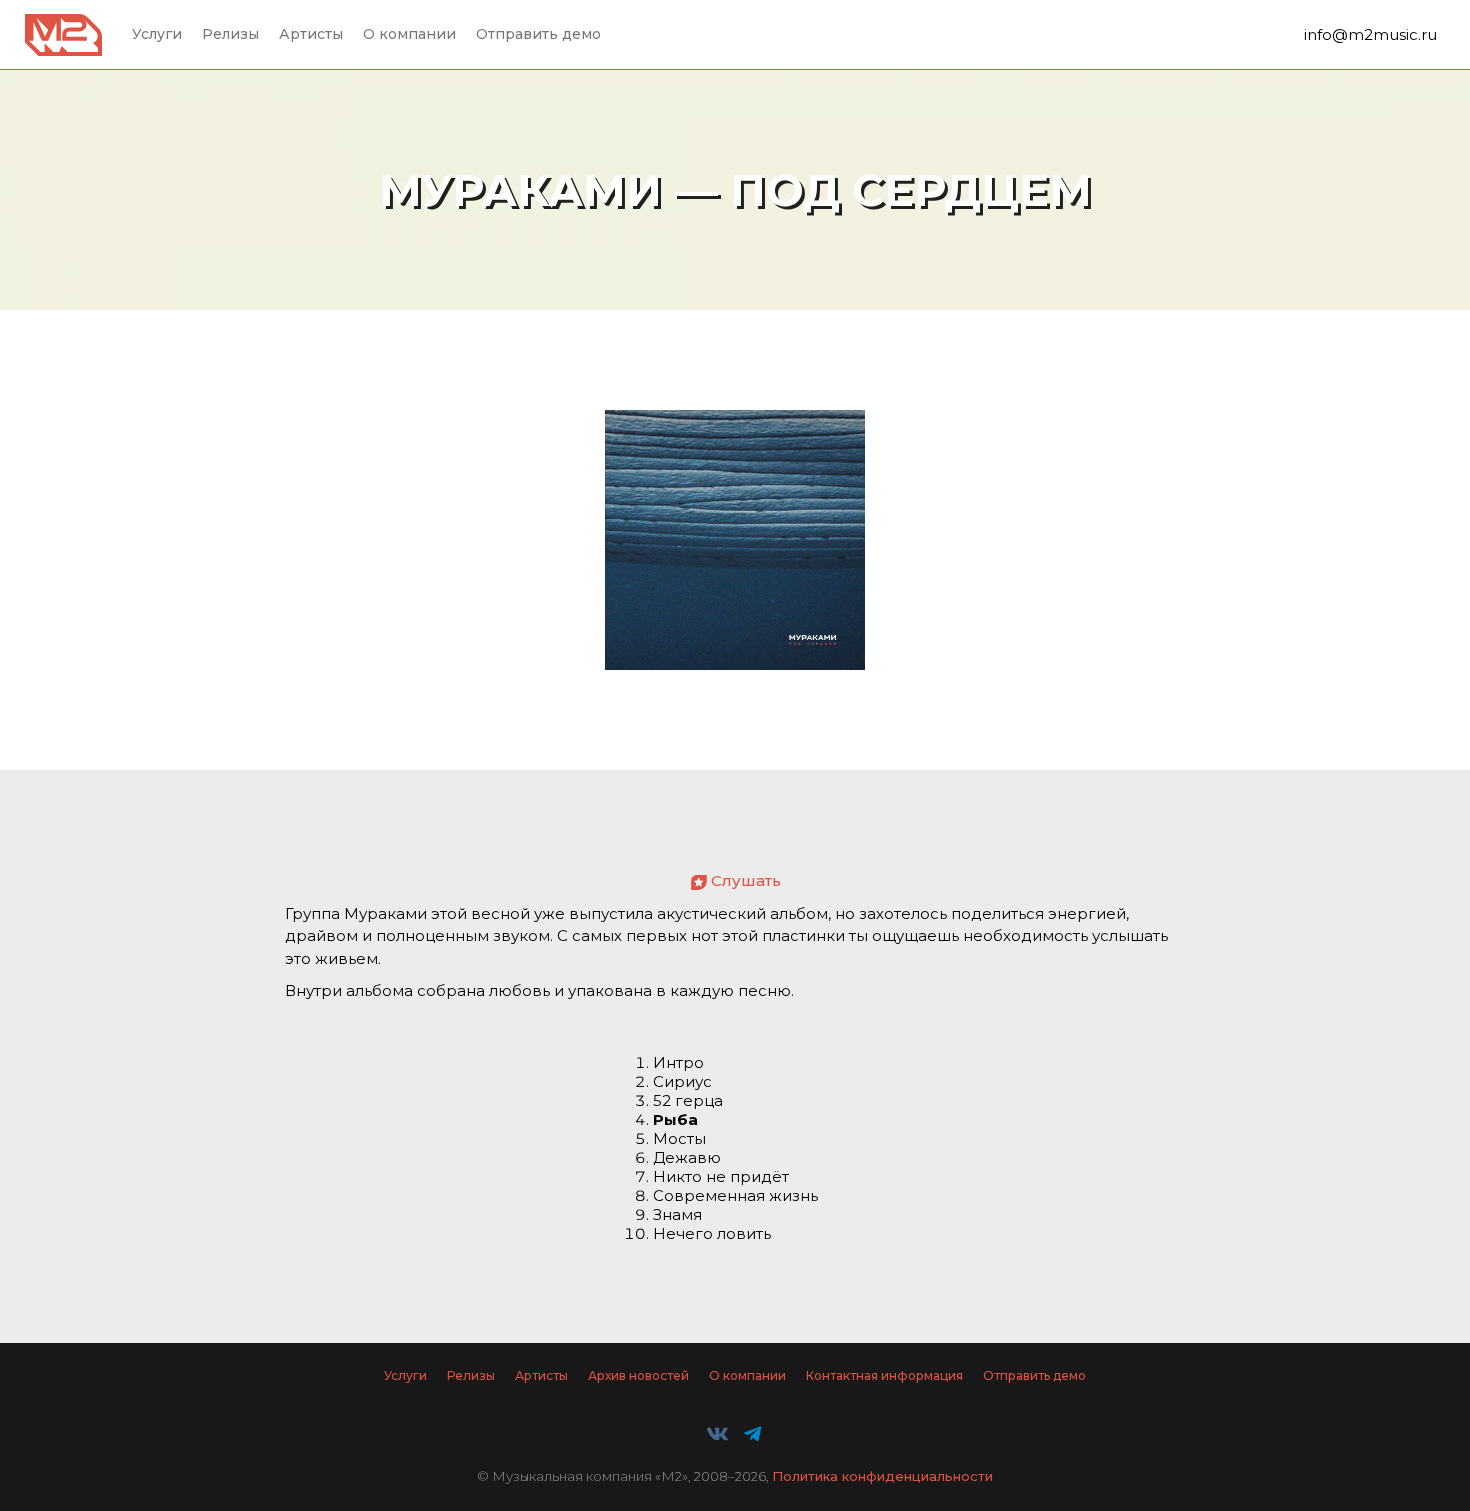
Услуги (157, 34)
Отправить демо (538, 34)
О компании (409, 34)
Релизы (230, 34)
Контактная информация (884, 1375)
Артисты (311, 34)
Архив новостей (638, 1375)
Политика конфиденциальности (882, 1476)
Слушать (746, 880)
